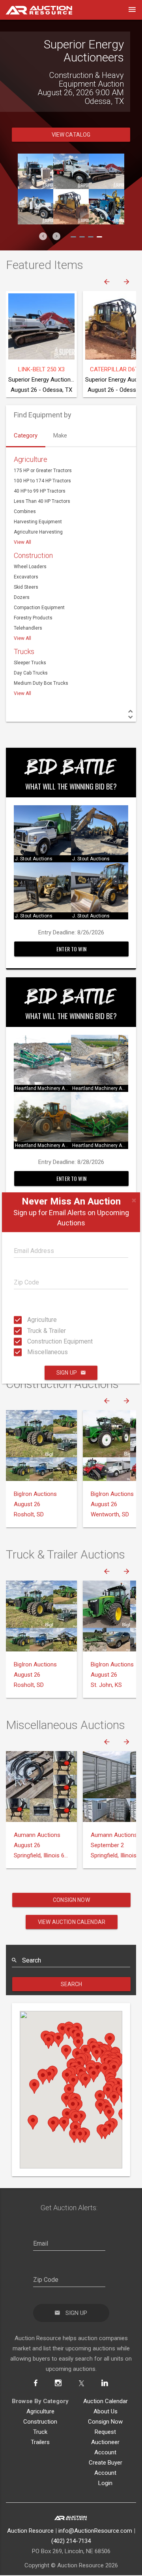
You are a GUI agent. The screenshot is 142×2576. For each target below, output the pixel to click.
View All (22, 542)
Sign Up (67, 1373)
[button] (43, 236)
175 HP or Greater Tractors (43, 471)
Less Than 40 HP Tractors (42, 501)
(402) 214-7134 (71, 2541)
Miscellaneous (30, 1352)
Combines (25, 511)
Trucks (24, 651)
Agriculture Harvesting (38, 532)
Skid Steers (26, 587)
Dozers (22, 597)
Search (72, 1984)
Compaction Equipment (39, 608)
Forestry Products (33, 618)
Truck (40, 2432)
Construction (33, 555)
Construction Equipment (30, 1341)
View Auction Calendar (72, 1922)
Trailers (40, 2442)
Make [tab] (60, 436)
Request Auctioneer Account (105, 2442)
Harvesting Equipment (38, 522)
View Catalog (71, 135)
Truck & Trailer (30, 1330)
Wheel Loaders (30, 567)
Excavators (26, 577)
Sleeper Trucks (30, 663)
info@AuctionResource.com (95, 2531)
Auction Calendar (106, 2401)
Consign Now (71, 1900)
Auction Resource (30, 2531)
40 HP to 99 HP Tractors (40, 491)
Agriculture (30, 1320)
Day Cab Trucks (31, 673)
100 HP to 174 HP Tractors (42, 481)
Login (105, 2483)
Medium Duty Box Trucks (41, 683)
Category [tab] (26, 436)
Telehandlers (28, 628)
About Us (106, 2411)
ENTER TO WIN (71, 949)
